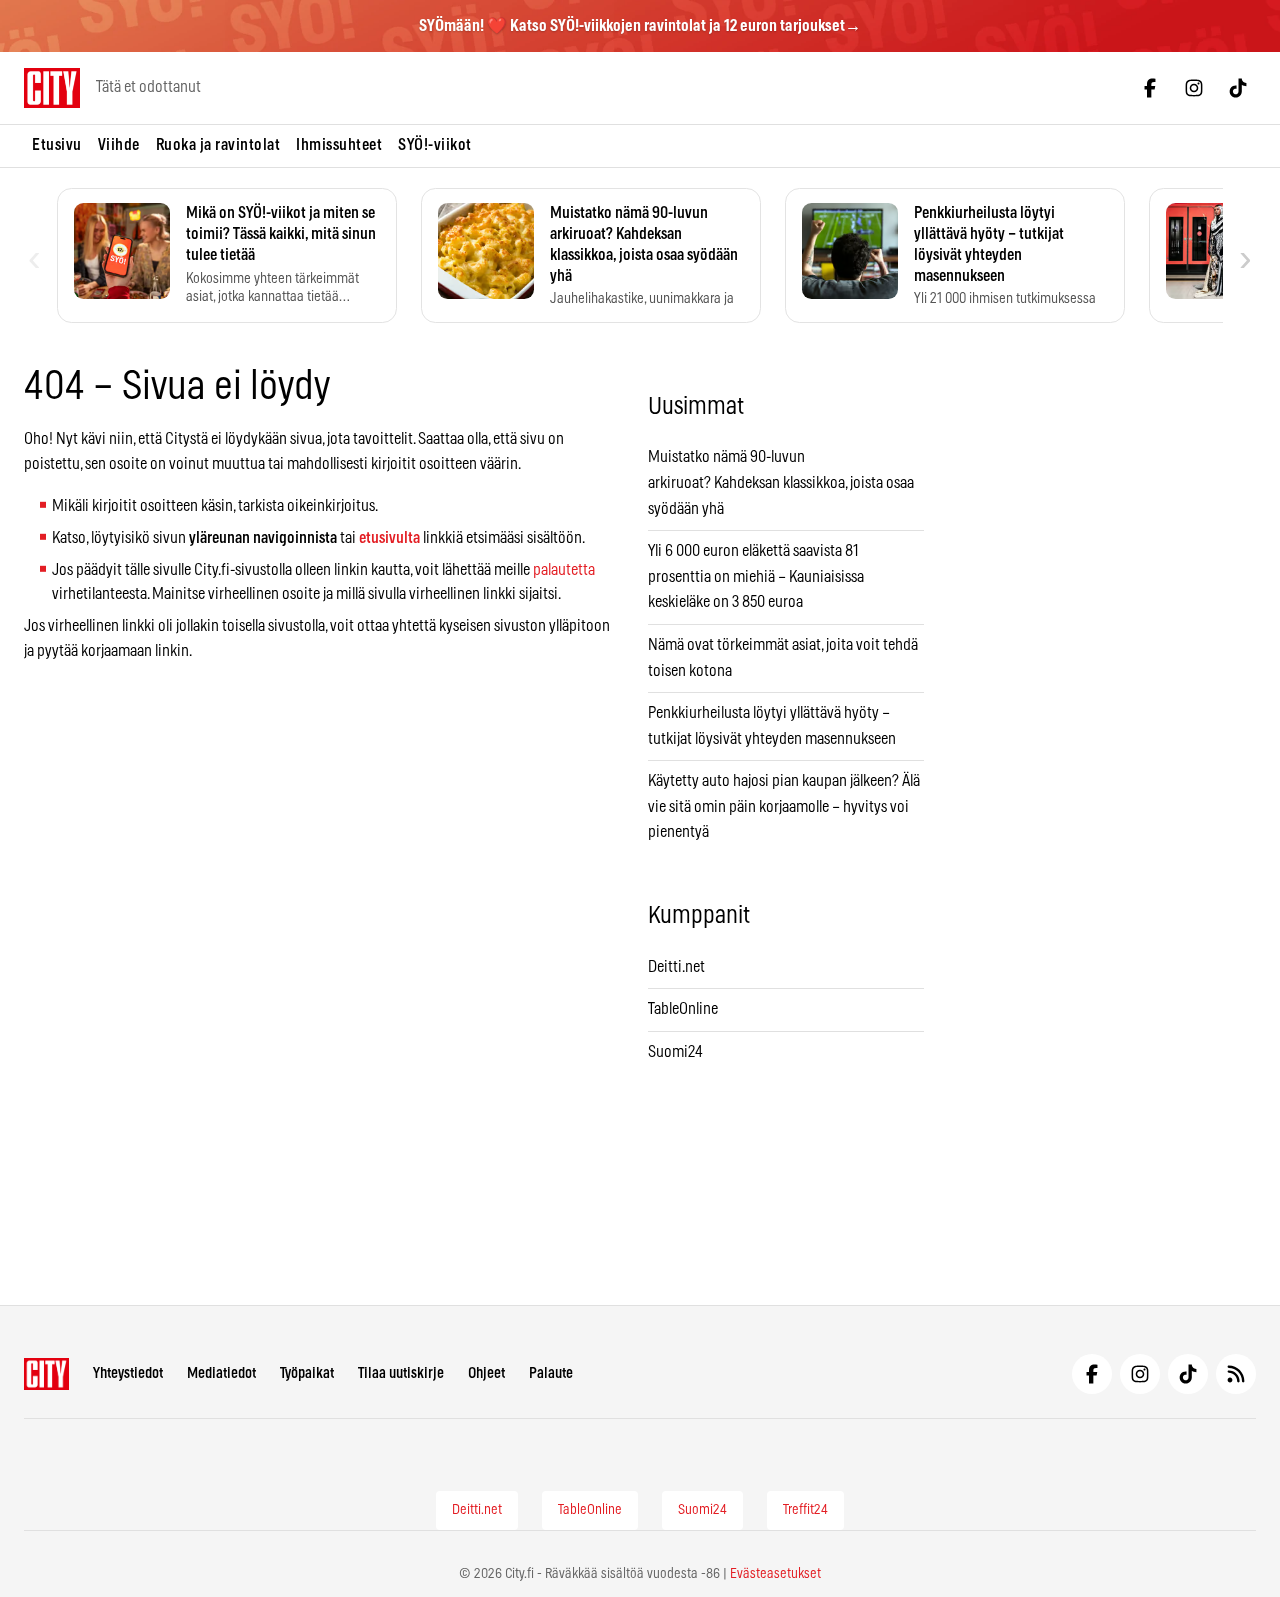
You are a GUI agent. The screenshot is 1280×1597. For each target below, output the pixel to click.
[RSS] (1236, 1374)
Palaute (551, 1373)
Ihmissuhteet (339, 145)
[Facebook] (1150, 88)
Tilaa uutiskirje (401, 1373)
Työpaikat (307, 1373)
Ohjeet (486, 1373)
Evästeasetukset (775, 1574)
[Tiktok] (1238, 88)
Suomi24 (675, 1052)
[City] (46, 1374)
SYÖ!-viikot (435, 145)
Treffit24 (805, 1510)
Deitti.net (676, 967)
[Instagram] (1194, 88)
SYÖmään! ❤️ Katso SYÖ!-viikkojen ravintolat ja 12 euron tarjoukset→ (640, 26)
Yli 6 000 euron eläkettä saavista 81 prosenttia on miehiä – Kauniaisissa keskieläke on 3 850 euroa (756, 576)
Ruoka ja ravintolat (218, 145)
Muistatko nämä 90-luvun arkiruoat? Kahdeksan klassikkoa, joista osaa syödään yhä (781, 482)
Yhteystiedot (128, 1373)
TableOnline (683, 1009)
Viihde (119, 145)
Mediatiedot (221, 1373)
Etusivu (57, 145)
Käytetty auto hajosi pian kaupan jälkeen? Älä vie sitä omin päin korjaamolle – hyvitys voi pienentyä (784, 806)
